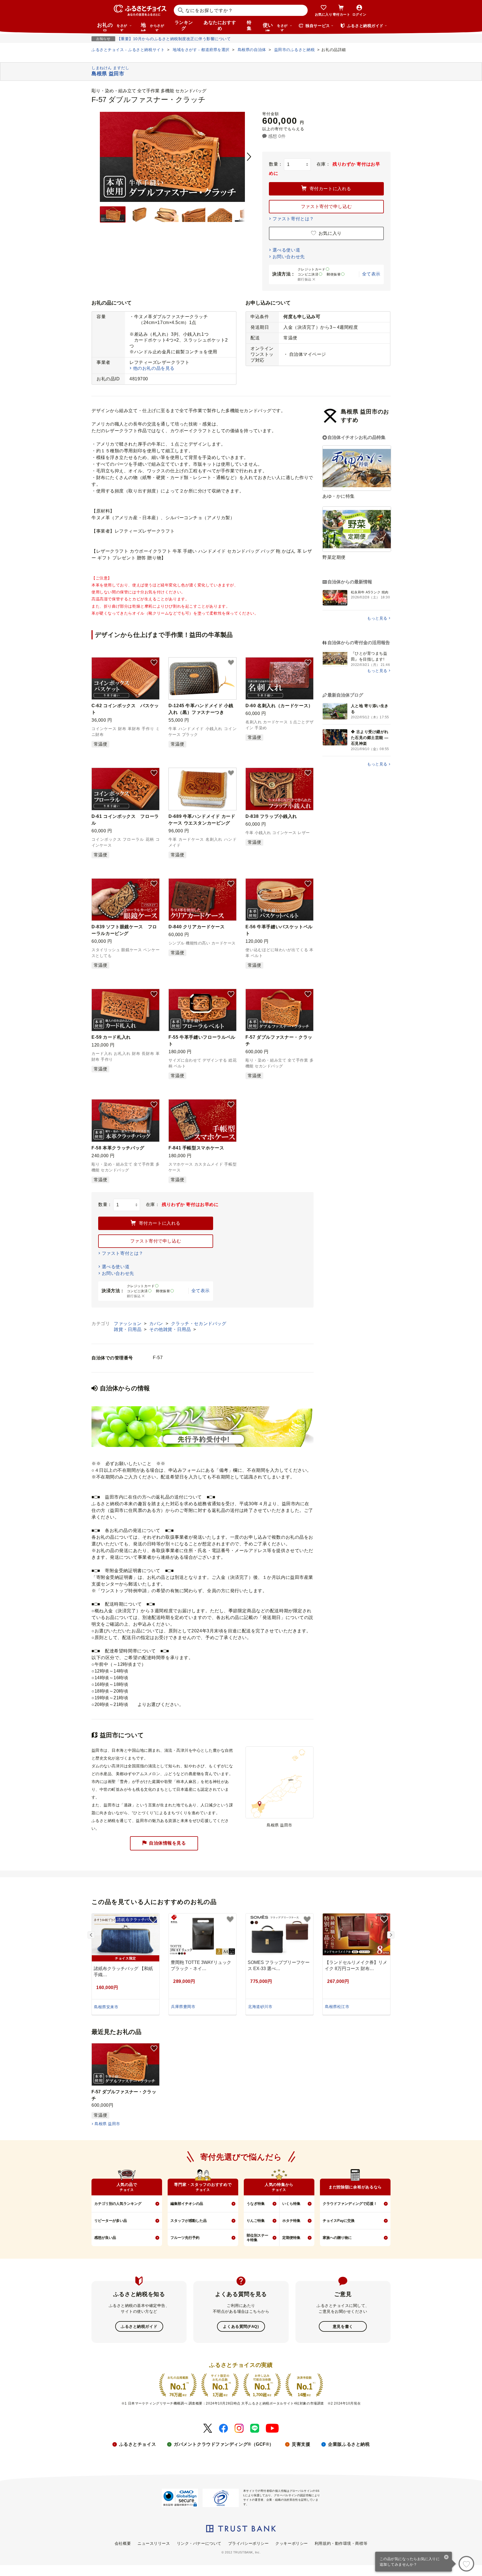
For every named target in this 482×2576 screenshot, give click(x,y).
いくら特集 (291, 2204)
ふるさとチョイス (138, 2444)
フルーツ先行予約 (185, 2238)
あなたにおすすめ (220, 25)
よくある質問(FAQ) (241, 2326)
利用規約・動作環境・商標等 (341, 2543)
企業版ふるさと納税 (349, 2444)
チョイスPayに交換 (339, 2221)
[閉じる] (446, 2558)
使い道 (275, 27)
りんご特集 (256, 2221)
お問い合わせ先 (289, 257)
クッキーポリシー (291, 2543)
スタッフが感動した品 (189, 2221)
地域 (152, 27)
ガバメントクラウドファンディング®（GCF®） (224, 2444)
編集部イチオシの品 (187, 2204)
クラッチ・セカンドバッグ (199, 1324)
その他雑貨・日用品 (171, 1329)
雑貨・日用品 (128, 1329)
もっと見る (377, 618)
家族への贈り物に (337, 2238)
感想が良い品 (105, 2238)
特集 (249, 25)
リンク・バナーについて (199, 2543)
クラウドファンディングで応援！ (350, 2204)
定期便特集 (291, 2238)
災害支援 (301, 2444)
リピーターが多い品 (111, 2221)
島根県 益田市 (107, 2124)
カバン (157, 1324)
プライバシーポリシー (249, 2543)
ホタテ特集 (291, 2221)
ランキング (184, 25)
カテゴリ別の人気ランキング (118, 2204)
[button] (154, 663)
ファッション (128, 1324)
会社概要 (123, 2543)
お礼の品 (112, 27)
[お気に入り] (466, 2564)
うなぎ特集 (256, 2204)
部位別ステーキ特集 (257, 2238)
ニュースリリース (154, 2543)
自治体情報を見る (167, 1843)
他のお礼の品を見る (154, 368)
